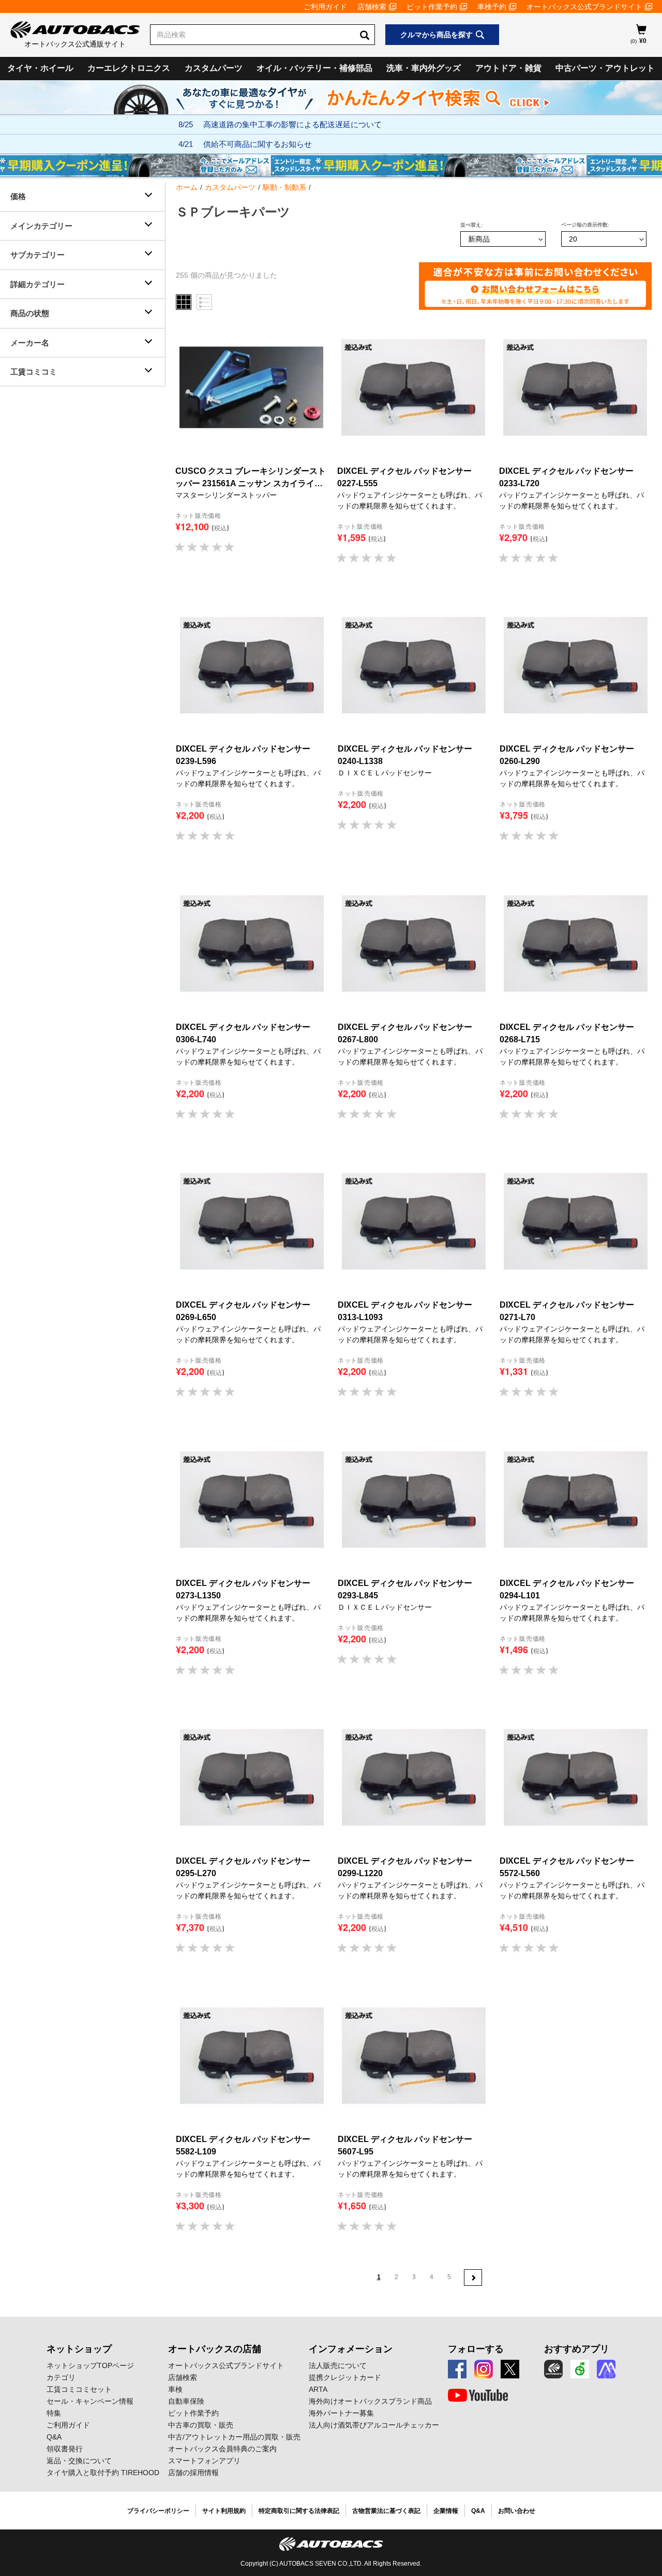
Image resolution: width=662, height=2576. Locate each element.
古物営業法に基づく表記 (386, 2511)
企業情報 (446, 2511)
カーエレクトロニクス (129, 68)
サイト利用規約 (224, 2511)
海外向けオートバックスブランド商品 (370, 2401)
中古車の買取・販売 (201, 2425)
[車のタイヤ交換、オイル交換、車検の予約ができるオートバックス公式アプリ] (553, 2369)
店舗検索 (372, 7)
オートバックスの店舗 (215, 2349)
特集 (54, 2413)
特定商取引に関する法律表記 (299, 2511)
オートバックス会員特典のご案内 (222, 2449)
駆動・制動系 (284, 187)
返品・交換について (79, 2461)
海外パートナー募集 (341, 2413)
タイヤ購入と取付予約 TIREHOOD (103, 2473)
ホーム (187, 187)
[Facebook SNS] (457, 2369)
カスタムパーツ (214, 68)
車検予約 (492, 7)
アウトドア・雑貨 (508, 68)
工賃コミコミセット (79, 2389)
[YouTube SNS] (478, 2395)
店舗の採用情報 (193, 2473)
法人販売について (338, 2365)
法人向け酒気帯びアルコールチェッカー (374, 2425)
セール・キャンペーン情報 (90, 2401)
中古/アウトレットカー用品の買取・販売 (234, 2437)
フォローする (476, 2349)
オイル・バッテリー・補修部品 (314, 68)
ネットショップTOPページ (90, 2365)
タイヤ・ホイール (40, 68)
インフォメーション (351, 2349)
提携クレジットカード (345, 2377)
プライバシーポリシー (158, 2511)
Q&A (54, 2437)
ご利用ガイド (325, 7)
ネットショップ (79, 2349)
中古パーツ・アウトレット (605, 68)
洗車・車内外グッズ (424, 68)
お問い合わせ (517, 2511)
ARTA (318, 2389)
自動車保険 (186, 2401)
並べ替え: (471, 225)
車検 (175, 2389)
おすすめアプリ (577, 2349)
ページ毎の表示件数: (585, 225)
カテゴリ (61, 2377)
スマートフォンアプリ (204, 2461)
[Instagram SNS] (484, 2369)
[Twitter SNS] (510, 2369)
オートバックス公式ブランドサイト (584, 7)
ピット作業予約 (432, 7)
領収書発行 (65, 2449)
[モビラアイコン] (606, 2369)
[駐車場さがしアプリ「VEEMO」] (580, 2369)
